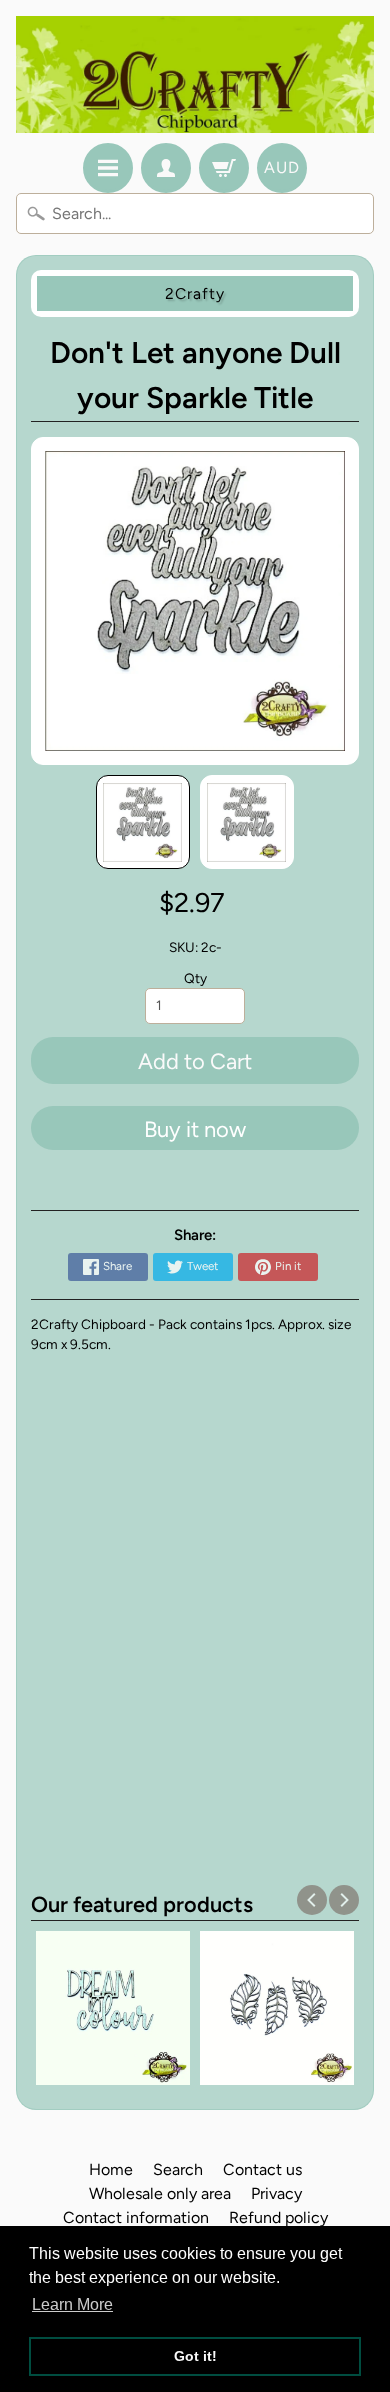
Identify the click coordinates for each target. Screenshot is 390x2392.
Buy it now (195, 1129)
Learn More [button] (72, 2304)
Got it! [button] (195, 2356)
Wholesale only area (160, 2193)
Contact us (262, 2169)
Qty (195, 978)
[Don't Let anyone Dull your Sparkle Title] (143, 822)
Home (111, 2169)
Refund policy (278, 2217)
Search (178, 2169)
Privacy (276, 2193)
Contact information (136, 2217)
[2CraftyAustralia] (195, 74)
